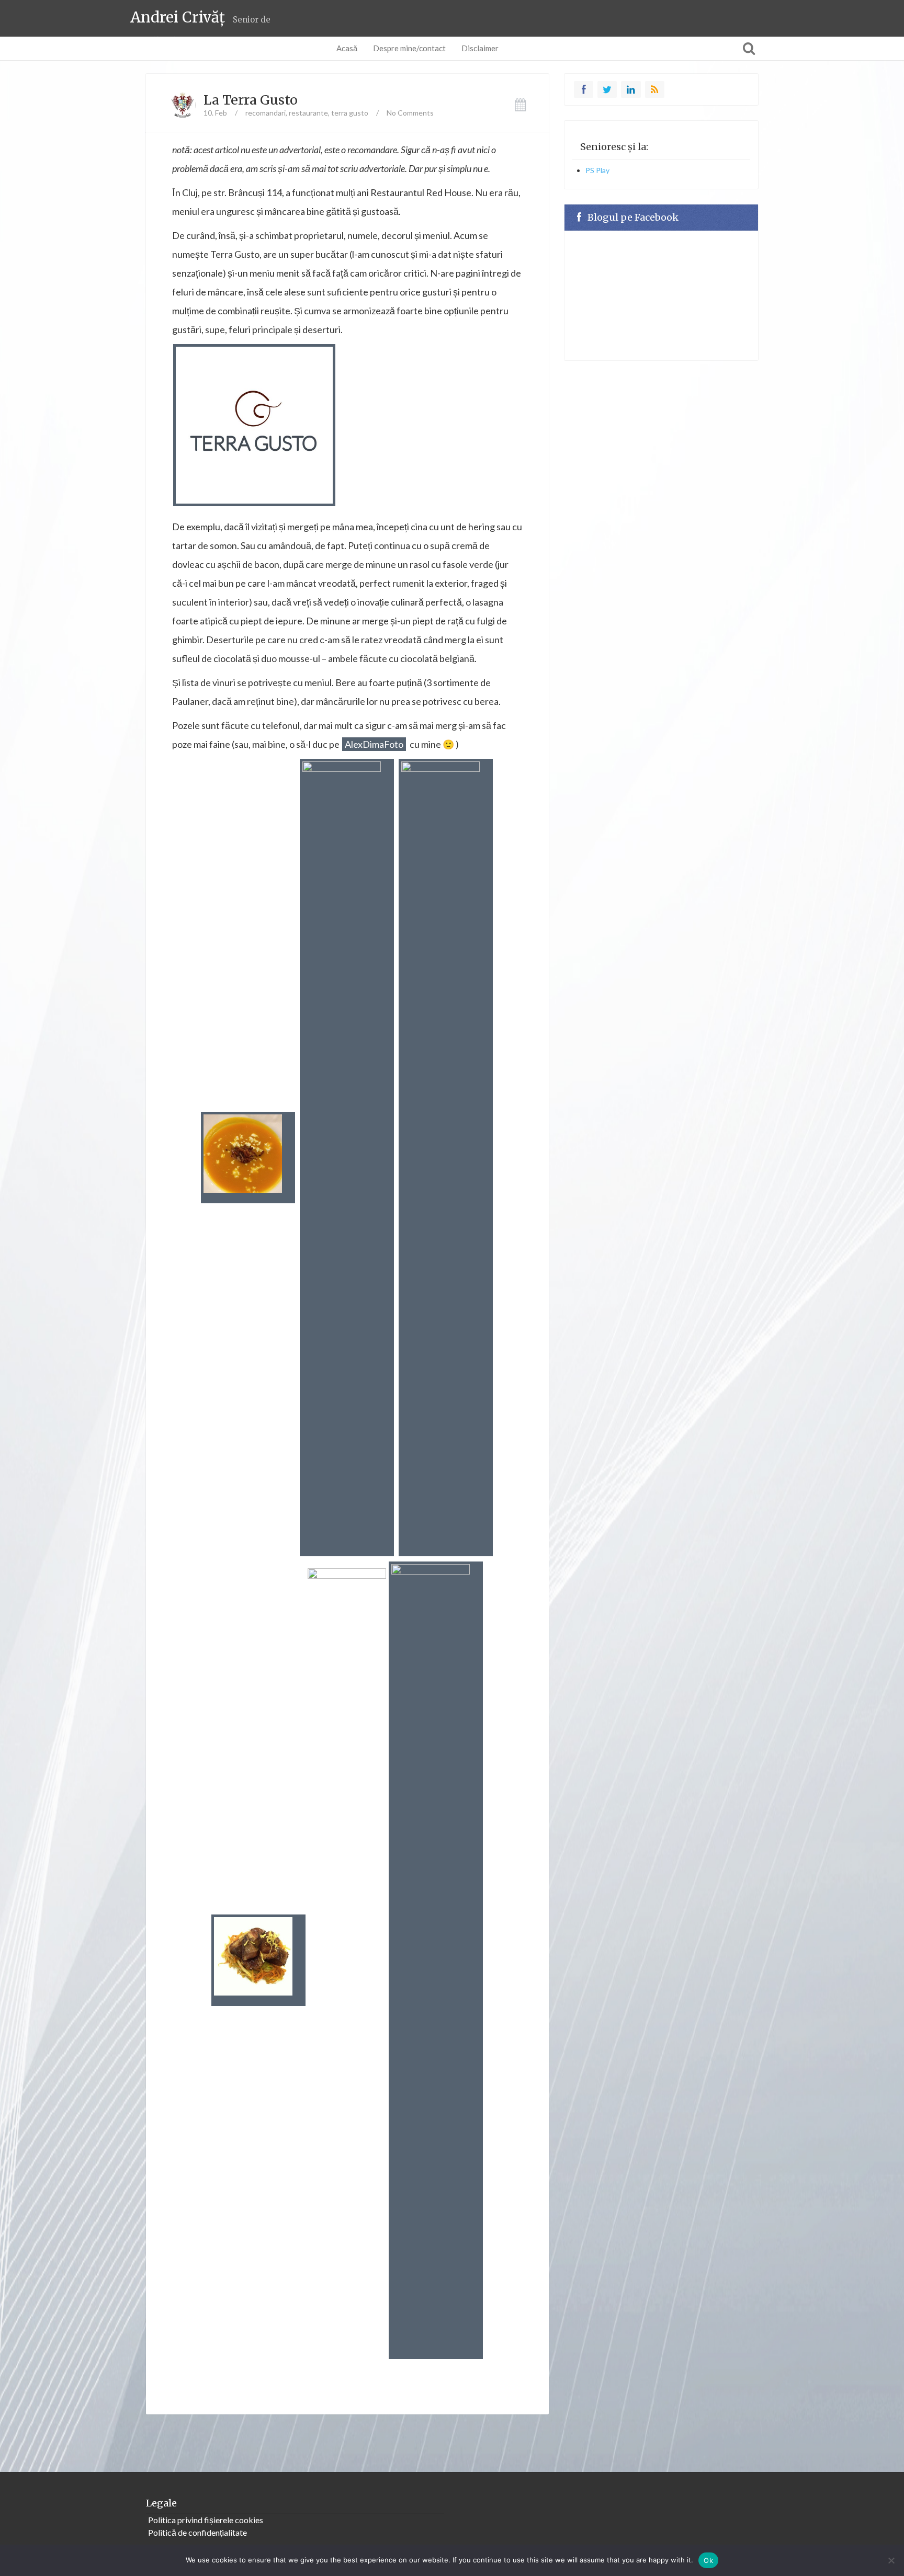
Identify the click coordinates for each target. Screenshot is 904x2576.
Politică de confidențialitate (197, 2532)
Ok (708, 2560)
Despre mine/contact (409, 48)
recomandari (265, 113)
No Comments (410, 113)
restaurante (308, 113)
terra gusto (350, 113)
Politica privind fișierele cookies (206, 2520)
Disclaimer (480, 48)
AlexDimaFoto (374, 744)
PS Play (597, 170)
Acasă (347, 48)
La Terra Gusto (251, 100)
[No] (891, 2560)
